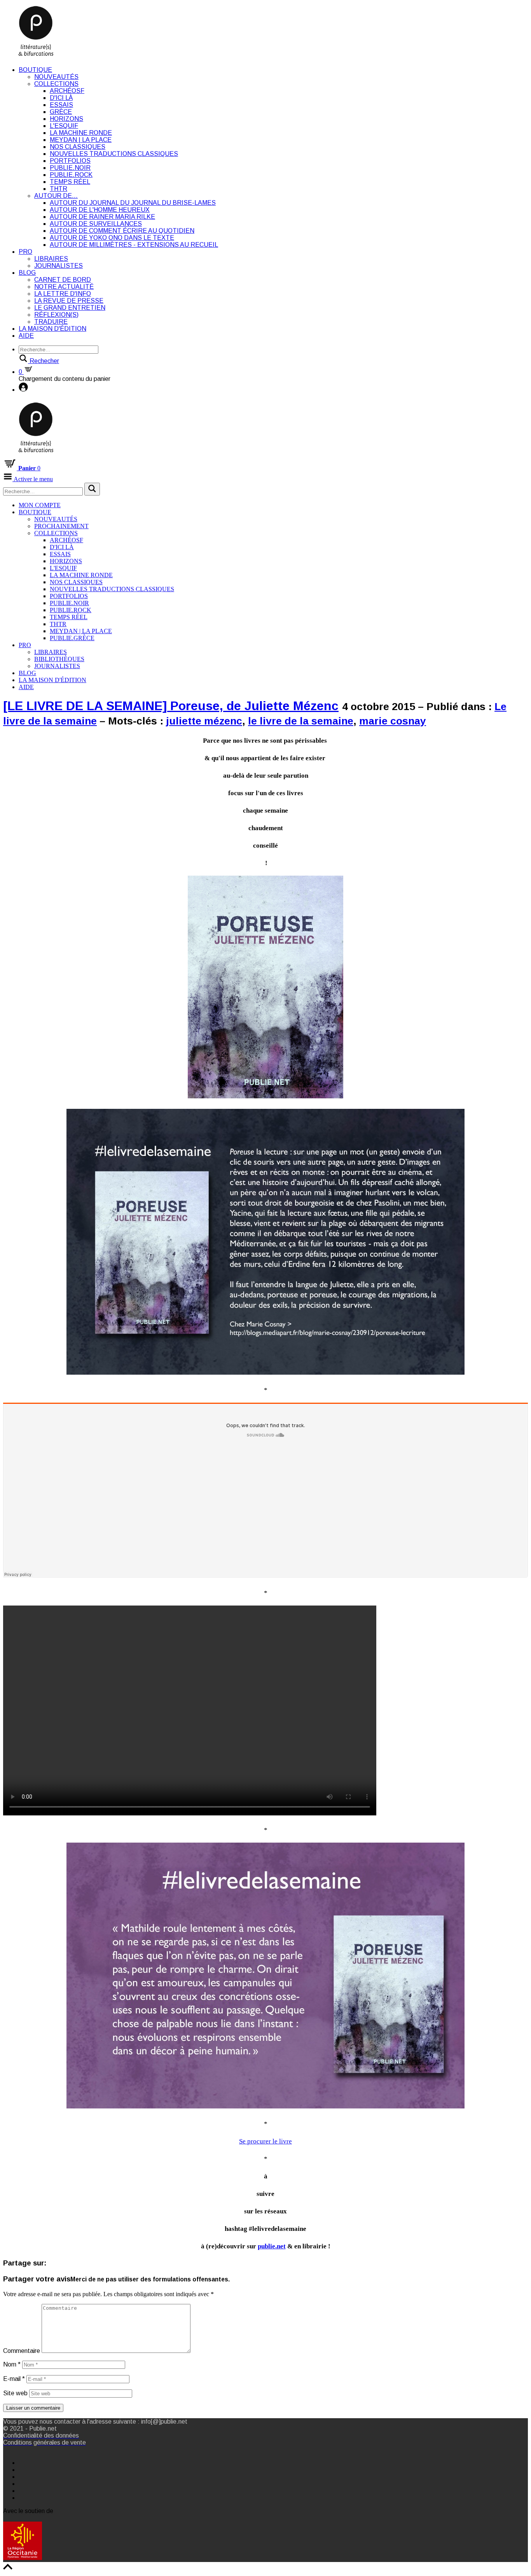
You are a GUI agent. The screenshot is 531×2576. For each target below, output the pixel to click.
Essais (61, 105)
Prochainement (61, 526)
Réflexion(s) (56, 315)
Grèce (61, 112)
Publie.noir (70, 168)
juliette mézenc (204, 721)
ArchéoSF (67, 91)
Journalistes (59, 266)
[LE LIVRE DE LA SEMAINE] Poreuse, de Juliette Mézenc (171, 706)
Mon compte (40, 505)
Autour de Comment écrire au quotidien (122, 231)
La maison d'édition (52, 329)
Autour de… (56, 196)
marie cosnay (393, 721)
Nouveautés (56, 77)
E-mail (14, 2379)
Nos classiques (78, 147)
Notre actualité (64, 287)
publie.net (272, 2246)
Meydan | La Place (81, 140)
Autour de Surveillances (96, 224)
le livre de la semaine (301, 721)
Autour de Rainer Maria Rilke (102, 217)
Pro (25, 252)
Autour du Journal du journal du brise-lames (133, 203)
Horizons (66, 119)
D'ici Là (61, 98)
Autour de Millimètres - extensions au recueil (134, 245)
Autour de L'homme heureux (100, 210)
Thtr (59, 189)
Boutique (35, 70)
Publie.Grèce (72, 638)
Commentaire (22, 2351)
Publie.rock (71, 175)
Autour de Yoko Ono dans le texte (112, 238)
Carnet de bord (63, 280)
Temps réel (70, 182)
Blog (27, 273)
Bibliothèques (59, 659)
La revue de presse (69, 301)
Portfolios (70, 161)
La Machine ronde (81, 133)
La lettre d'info (63, 294)
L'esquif (64, 126)
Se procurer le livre (265, 2141)
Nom (12, 2364)
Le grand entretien (70, 308)
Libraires (51, 259)
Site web (15, 2393)
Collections (56, 84)
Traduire (51, 322)
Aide (26, 336)
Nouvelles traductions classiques (114, 154)
